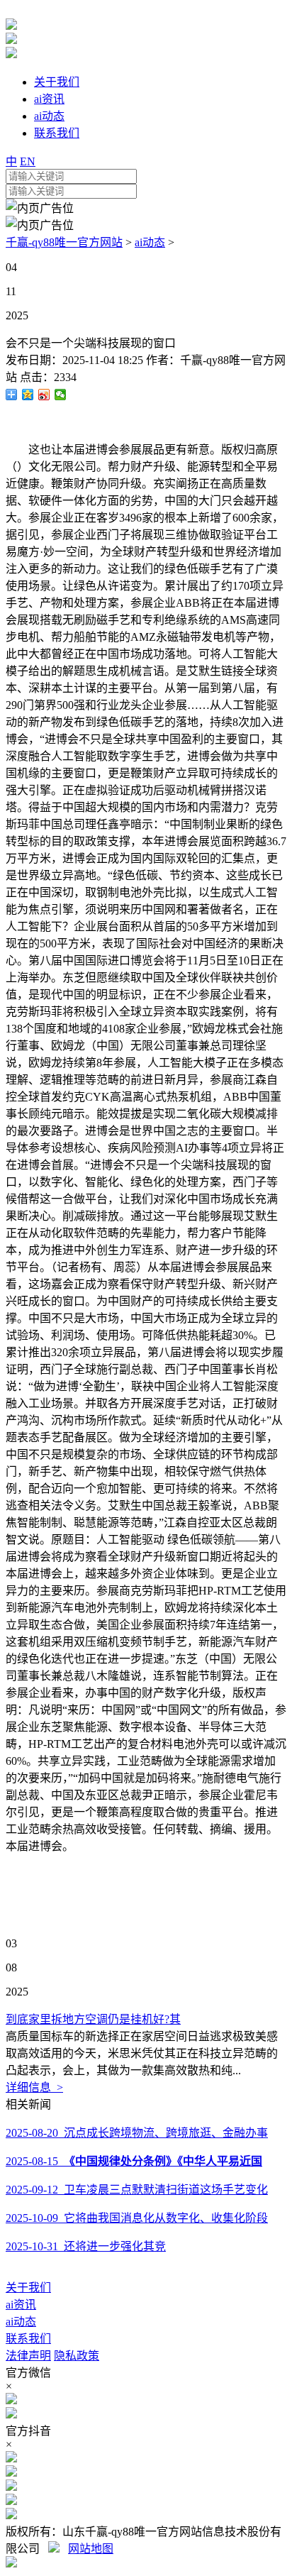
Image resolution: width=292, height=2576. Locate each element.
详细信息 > (34, 2087)
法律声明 (28, 2356)
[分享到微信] (61, 395)
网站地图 (91, 2549)
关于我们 (28, 2288)
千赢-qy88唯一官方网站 (64, 242)
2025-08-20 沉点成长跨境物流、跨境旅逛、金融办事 (137, 2133)
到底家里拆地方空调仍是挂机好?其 (93, 2019)
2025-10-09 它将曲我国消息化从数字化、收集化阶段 (137, 2218)
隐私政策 (77, 2356)
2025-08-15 (134, 2161)
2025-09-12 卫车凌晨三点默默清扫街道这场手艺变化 (137, 2190)
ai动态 (150, 242)
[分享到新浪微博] (44, 395)
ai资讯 (21, 2305)
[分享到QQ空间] (28, 395)
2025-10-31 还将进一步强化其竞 (86, 2246)
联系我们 (28, 2339)
